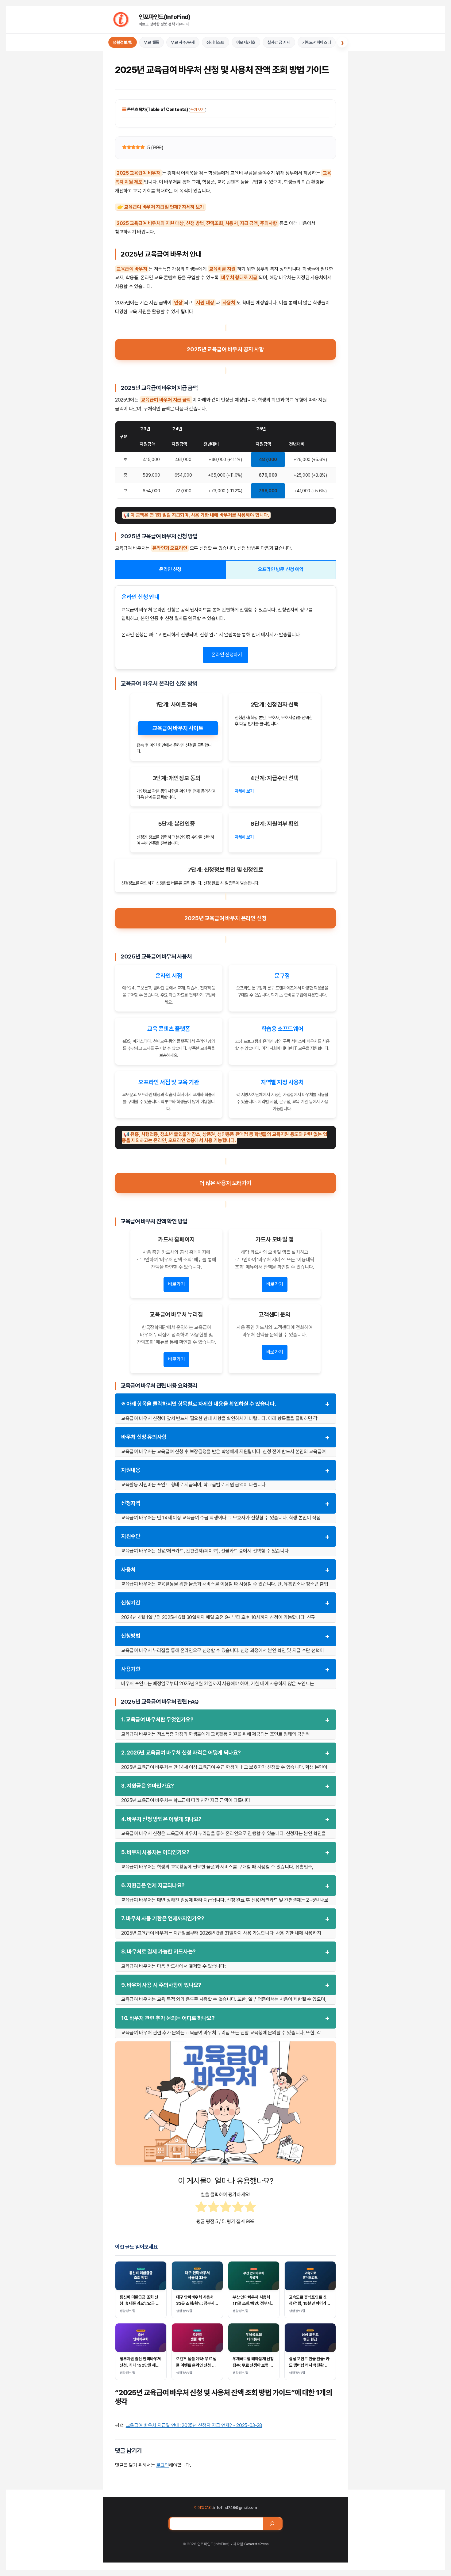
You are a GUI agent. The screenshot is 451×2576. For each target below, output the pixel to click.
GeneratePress (256, 2544)
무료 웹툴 (152, 42)
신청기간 (225, 1603)
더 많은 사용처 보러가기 (225, 1183)
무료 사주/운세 (183, 42)
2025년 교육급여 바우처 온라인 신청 (225, 918)
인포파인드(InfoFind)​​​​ (165, 17)
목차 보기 (198, 110)
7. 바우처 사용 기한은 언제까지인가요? (225, 1919)
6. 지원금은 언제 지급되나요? (225, 1886)
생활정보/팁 (123, 42)
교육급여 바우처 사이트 (178, 728)
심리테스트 (216, 42)
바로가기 (177, 1284)
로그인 (162, 2465)
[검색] (272, 2524)
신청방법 (225, 1636)
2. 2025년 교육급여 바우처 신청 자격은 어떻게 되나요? (225, 1753)
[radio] (201, 2208)
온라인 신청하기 (227, 655)
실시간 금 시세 (279, 42)
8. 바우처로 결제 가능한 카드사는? (225, 1952)
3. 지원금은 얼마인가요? (225, 1786)
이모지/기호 (246, 42)
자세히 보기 (244, 791)
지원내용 (225, 1470)
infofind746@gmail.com (235, 2507)
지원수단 (225, 1536)
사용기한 (225, 1669)
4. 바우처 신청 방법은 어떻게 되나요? (225, 1819)
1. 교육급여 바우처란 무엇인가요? (225, 1720)
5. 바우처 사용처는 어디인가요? (225, 1852)
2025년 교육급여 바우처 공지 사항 (225, 349)
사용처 (225, 1570)
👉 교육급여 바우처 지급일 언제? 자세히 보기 (161, 207)
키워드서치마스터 (317, 42)
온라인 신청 (170, 569)
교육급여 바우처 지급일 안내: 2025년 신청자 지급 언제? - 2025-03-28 (194, 2425)
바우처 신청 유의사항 (225, 1437)
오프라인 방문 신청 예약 (281, 569)
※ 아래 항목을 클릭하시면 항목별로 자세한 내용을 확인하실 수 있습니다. (225, 1404)
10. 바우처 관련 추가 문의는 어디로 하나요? (225, 2018)
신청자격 (225, 1503)
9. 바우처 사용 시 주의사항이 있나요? (225, 1985)
